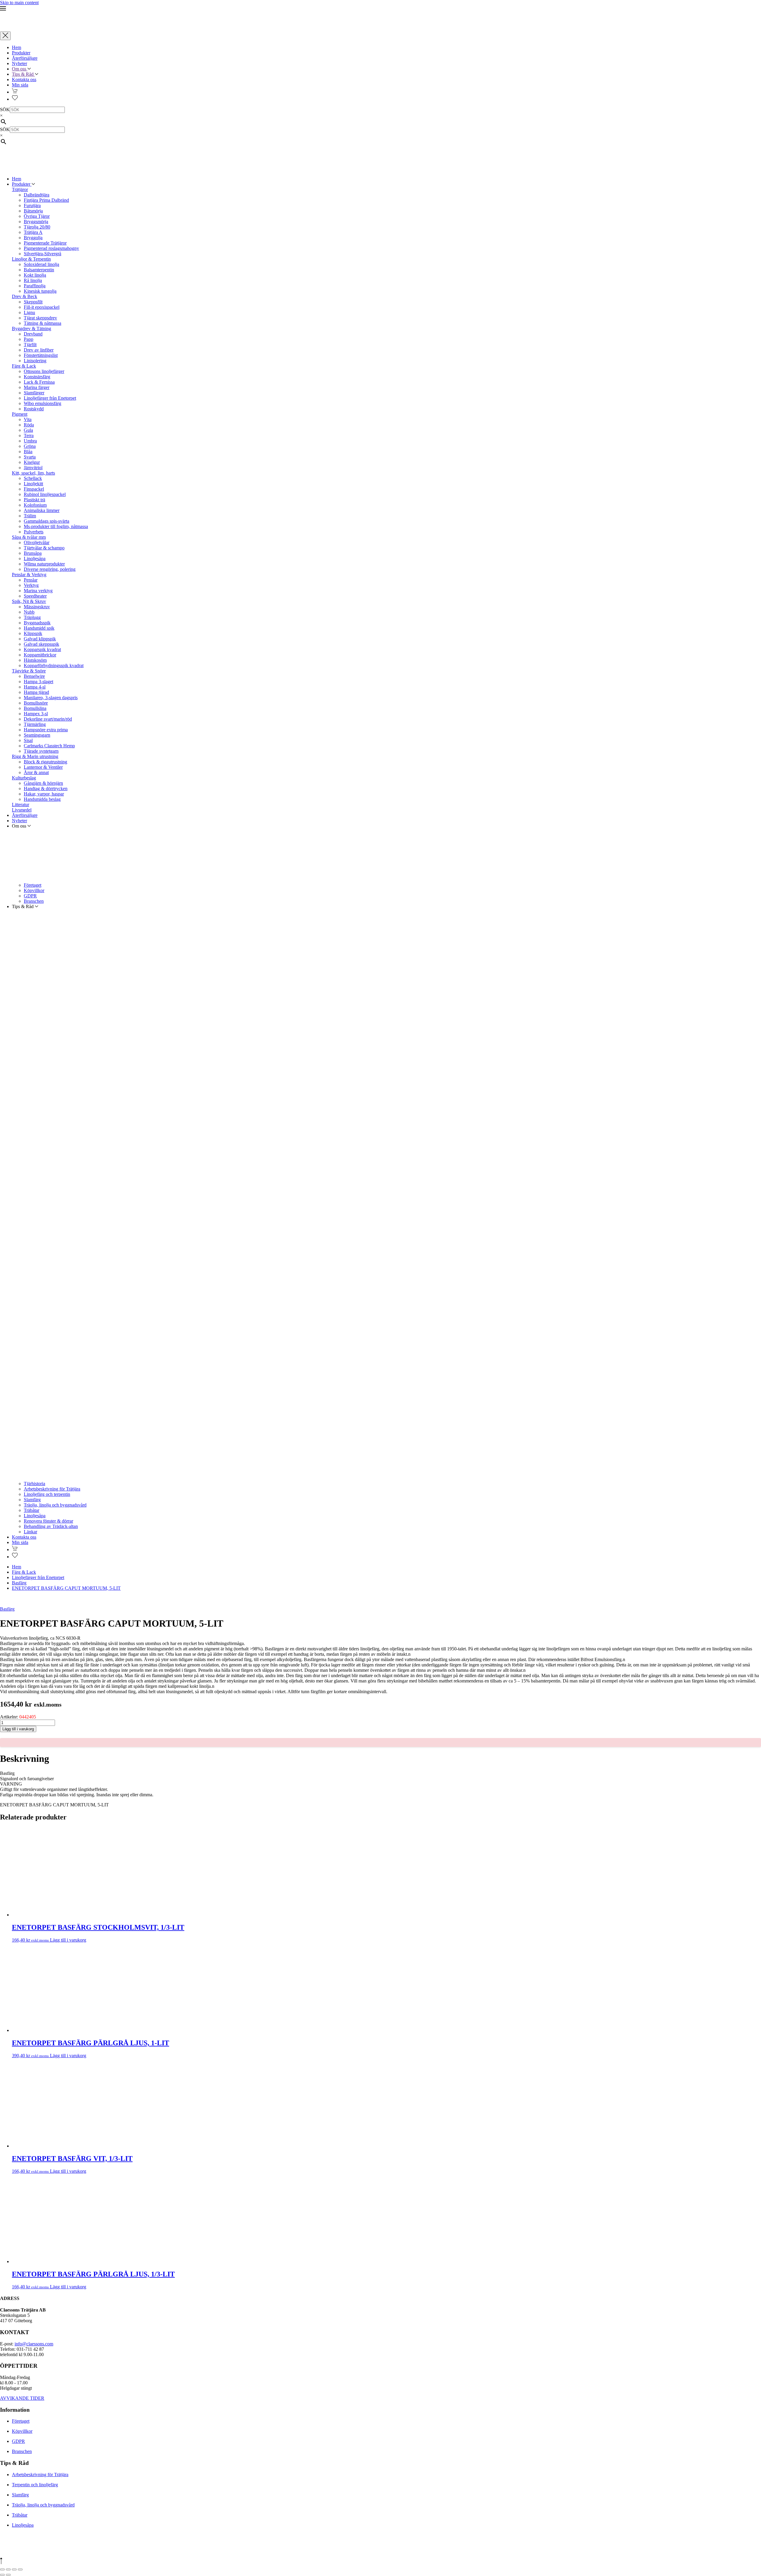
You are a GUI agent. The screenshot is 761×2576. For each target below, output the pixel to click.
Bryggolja (33, 238)
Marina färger (37, 387)
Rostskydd (34, 409)
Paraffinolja (35, 286)
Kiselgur (32, 462)
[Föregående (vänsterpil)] (2, 2575)
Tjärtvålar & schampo (44, 548)
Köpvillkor (34, 890)
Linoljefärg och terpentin (47, 1494)
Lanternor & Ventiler (43, 767)
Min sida (20, 85)
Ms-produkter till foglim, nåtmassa (56, 526)
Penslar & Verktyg (29, 575)
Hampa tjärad (36, 692)
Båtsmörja (33, 211)
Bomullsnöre (36, 703)
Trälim (30, 516)
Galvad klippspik (40, 639)
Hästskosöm (35, 660)
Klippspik (33, 633)
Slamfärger (34, 393)
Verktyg (31, 585)
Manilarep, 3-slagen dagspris (51, 698)
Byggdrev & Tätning (32, 329)
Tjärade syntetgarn (41, 751)
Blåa (28, 452)
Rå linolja (33, 280)
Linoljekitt (33, 484)
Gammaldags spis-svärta (47, 521)
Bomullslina (35, 708)
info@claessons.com (34, 2344)
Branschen (34, 901)
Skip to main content (19, 3)
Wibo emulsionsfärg (43, 403)
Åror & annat (36, 772)
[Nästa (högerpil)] (8, 2575)
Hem (16, 47)
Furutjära (32, 205)
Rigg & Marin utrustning (35, 756)
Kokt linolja (35, 275)
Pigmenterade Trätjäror (45, 243)
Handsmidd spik (39, 628)
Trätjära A (33, 232)
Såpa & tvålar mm (29, 537)
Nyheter (19, 63)
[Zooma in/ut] (2, 2569)
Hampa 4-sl (35, 687)
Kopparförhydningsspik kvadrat (54, 665)
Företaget (33, 885)
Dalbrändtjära (37, 195)
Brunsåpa (33, 553)
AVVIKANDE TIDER (22, 2398)
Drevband (33, 334)
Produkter (21, 53)
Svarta (30, 457)
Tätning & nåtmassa (43, 323)
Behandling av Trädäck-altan (51, 1526)
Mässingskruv (37, 607)
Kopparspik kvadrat (42, 649)
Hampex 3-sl (36, 714)
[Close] (5, 36)
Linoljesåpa (35, 558)
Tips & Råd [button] (23, 74)
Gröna (30, 446)
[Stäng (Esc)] (20, 2569)
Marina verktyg (38, 591)
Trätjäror (20, 189)
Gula (28, 430)
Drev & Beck (25, 296)
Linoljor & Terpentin (31, 259)
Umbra (30, 441)
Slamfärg (32, 1500)
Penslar (31, 580)
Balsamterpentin (39, 270)
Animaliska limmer (42, 510)
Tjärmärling (35, 724)
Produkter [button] (22, 184)
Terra (29, 435)
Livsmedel (22, 810)
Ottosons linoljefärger (44, 371)
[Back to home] (22, 29)
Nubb (29, 612)
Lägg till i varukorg (18, 1729)
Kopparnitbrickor (40, 655)
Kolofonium (35, 505)
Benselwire (34, 676)
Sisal (28, 740)
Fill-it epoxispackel (42, 307)
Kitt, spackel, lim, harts (33, 473)
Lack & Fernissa (39, 382)
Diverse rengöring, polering (50, 569)
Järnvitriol (33, 468)
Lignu (29, 312)
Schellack (33, 478)
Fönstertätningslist (41, 355)
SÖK (5, 110)
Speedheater (35, 596)
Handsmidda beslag (42, 799)
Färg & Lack (24, 366)
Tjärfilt (30, 345)
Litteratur (21, 805)
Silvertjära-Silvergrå (43, 254)
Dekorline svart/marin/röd (48, 719)
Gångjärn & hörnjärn (43, 783)
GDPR (30, 896)
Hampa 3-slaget (38, 682)
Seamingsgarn (37, 735)
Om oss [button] (20, 69)
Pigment (20, 414)
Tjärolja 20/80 (37, 227)
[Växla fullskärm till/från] (8, 2569)
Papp (29, 339)
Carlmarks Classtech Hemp (49, 746)
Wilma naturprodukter (44, 564)
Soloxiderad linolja (41, 264)
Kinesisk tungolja (40, 291)
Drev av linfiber (39, 350)
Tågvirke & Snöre (29, 671)
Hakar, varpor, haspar (44, 794)
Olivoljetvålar (37, 542)
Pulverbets (34, 532)
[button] (380, 9)
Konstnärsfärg (37, 377)
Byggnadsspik (37, 623)
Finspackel (34, 489)
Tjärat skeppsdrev (40, 318)
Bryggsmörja (36, 222)
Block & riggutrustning (45, 762)
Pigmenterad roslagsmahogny (51, 248)
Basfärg (7, 1609)
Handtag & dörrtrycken (46, 788)
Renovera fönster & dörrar (48, 1521)
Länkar (30, 1532)
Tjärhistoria (34, 1484)
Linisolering (35, 361)
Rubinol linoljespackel (45, 494)
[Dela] (14, 2569)
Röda (29, 425)
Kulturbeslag (24, 778)
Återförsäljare (25, 58)
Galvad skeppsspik (41, 644)
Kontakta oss (24, 79)
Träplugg (32, 617)
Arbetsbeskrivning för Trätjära (52, 1489)
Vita (28, 419)
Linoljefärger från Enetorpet (50, 398)
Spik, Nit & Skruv (29, 601)
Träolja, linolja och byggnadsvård (55, 1505)
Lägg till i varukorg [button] (68, 1940)
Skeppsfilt (33, 302)
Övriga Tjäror (37, 216)
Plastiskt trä (34, 500)
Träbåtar (32, 1510)
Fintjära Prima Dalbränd (46, 200)
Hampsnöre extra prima (46, 730)
